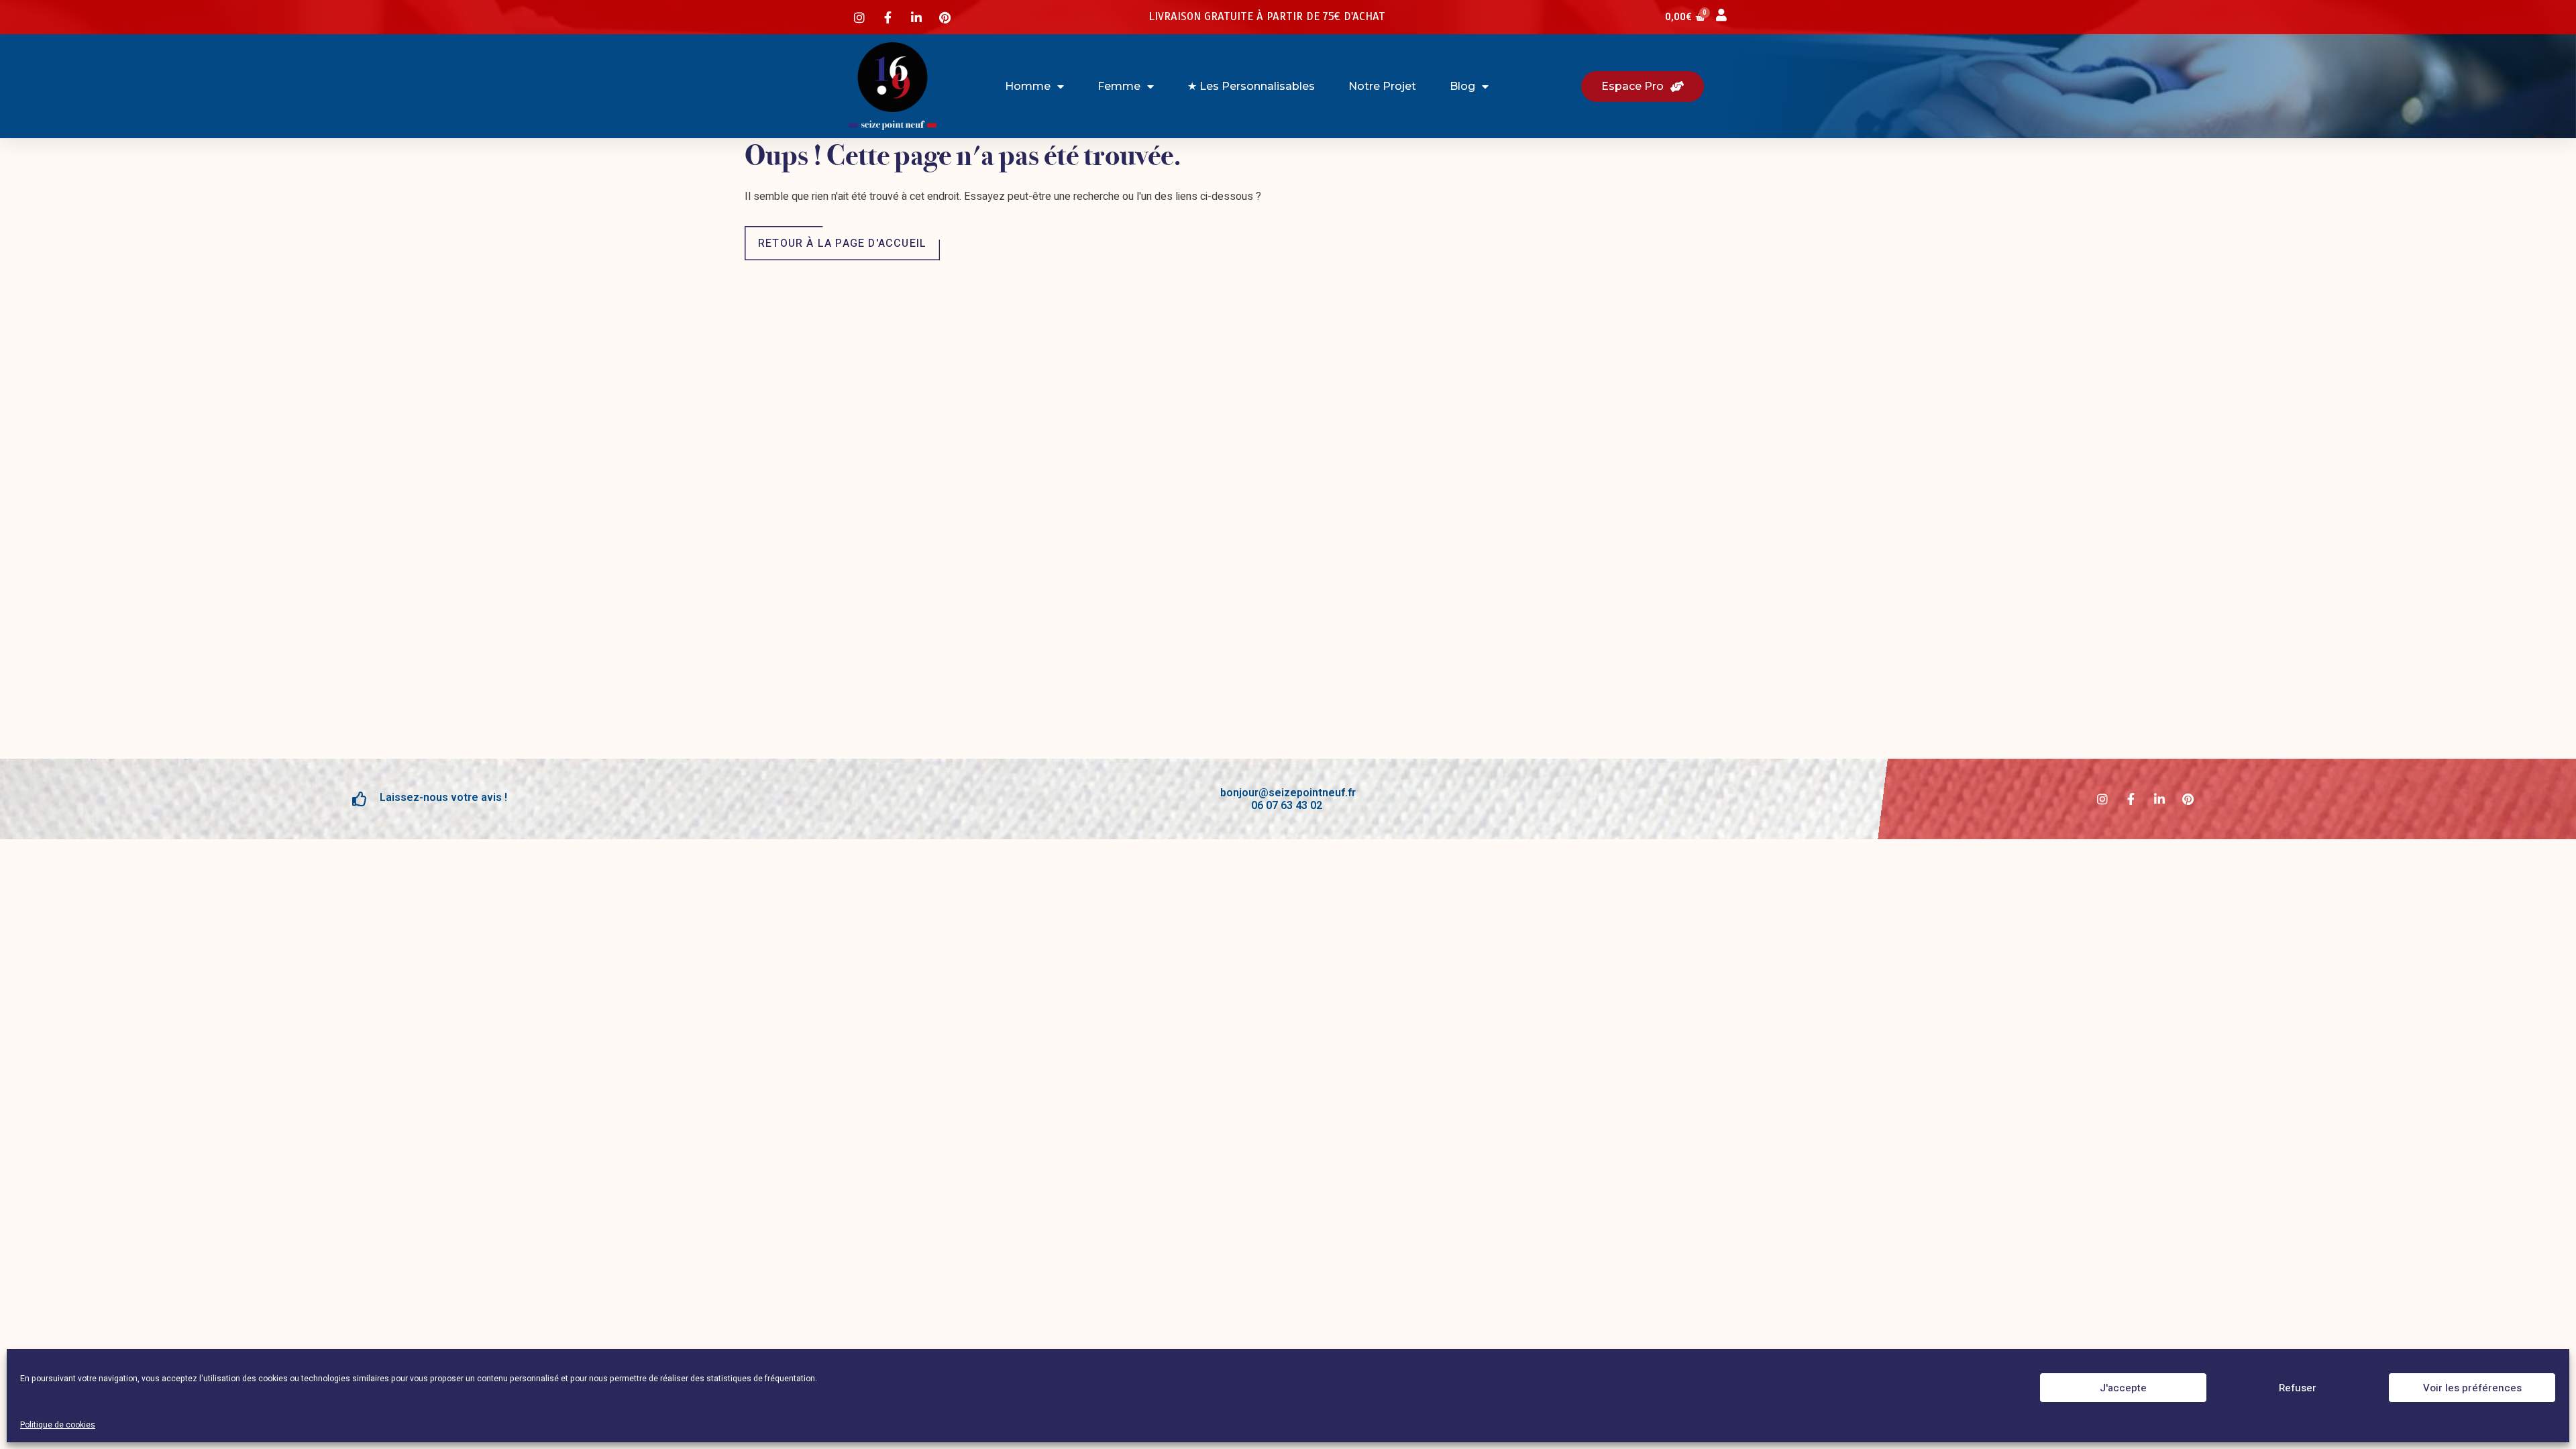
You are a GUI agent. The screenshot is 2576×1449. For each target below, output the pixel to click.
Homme (1028, 86)
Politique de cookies (58, 1425)
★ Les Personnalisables (1251, 86)
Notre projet (1382, 86)
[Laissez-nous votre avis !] (360, 799)
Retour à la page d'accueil (842, 244)
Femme (1119, 86)
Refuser (2298, 1388)
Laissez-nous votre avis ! (443, 797)
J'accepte (2123, 1388)
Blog (1462, 86)
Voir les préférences (2472, 1388)
